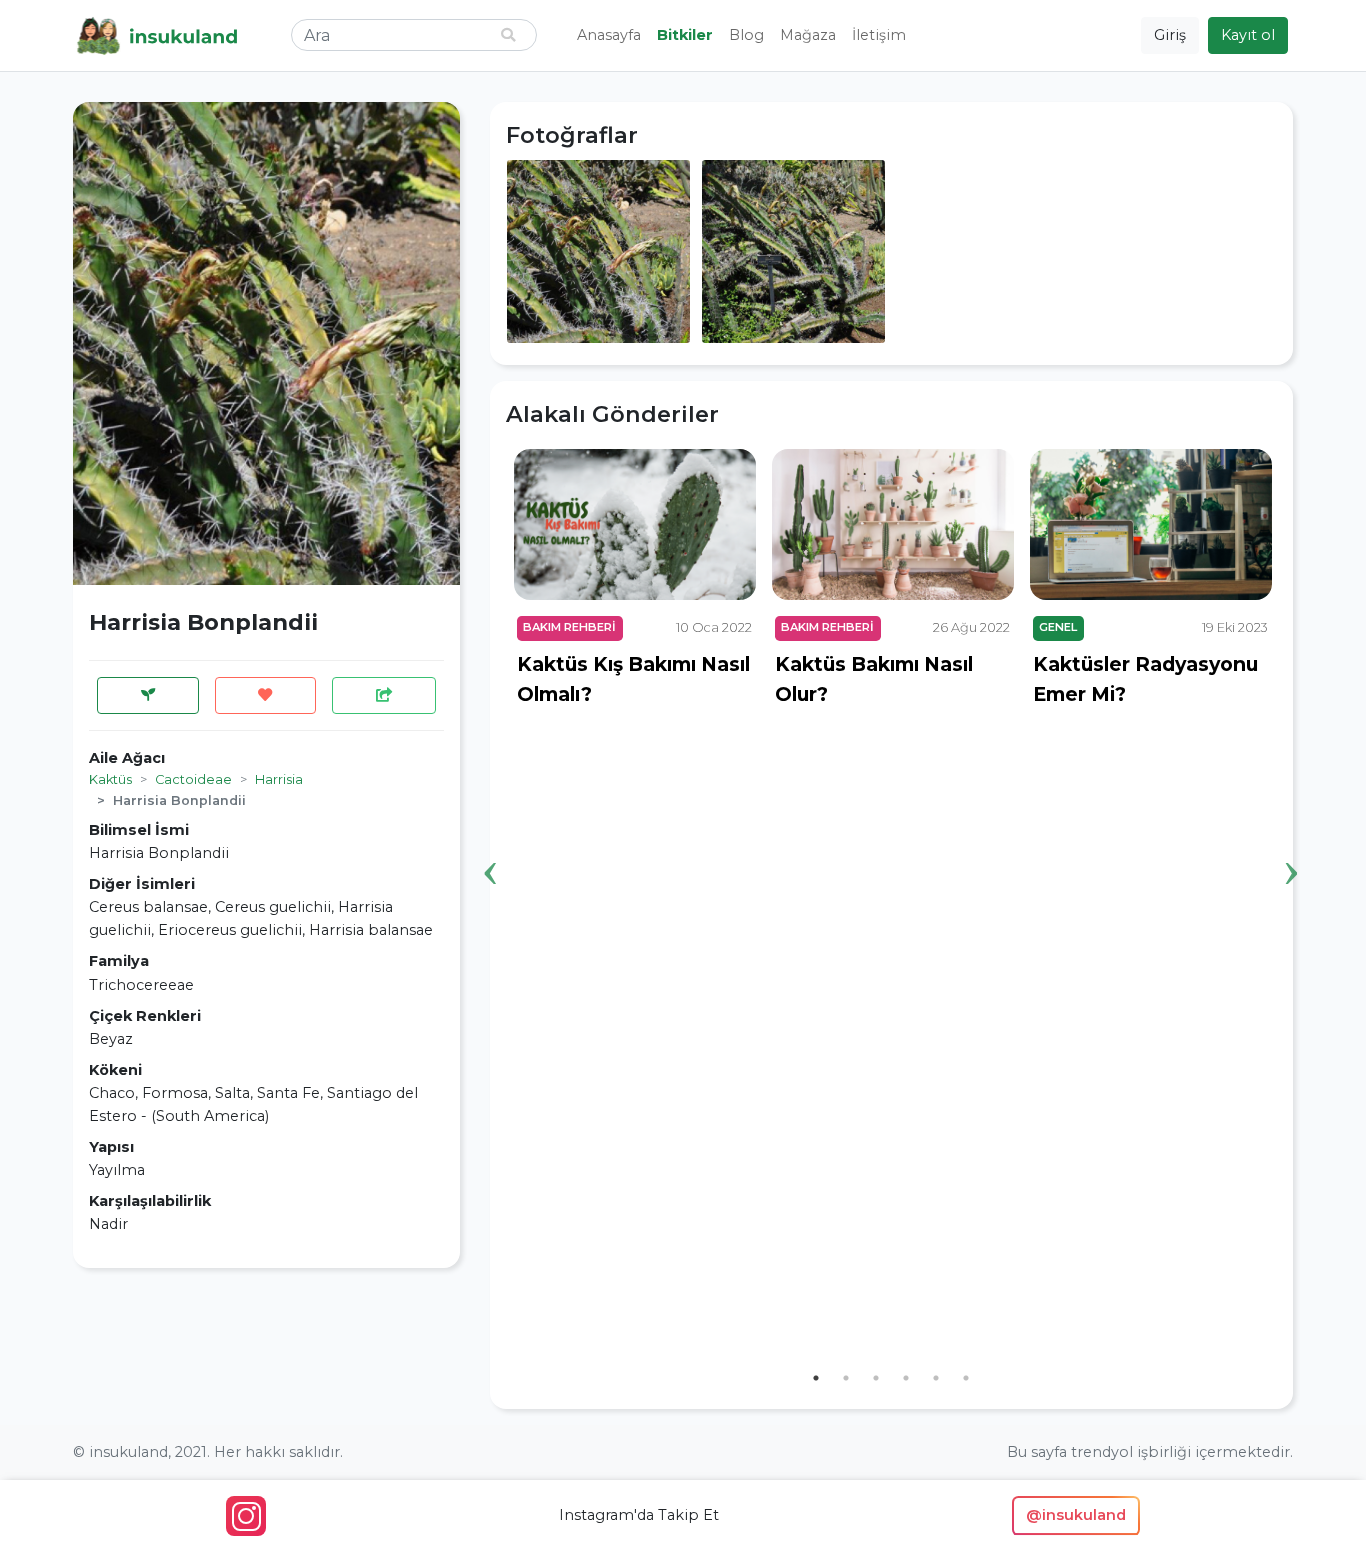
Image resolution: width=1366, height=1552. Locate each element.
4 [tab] (906, 1378)
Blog (746, 35)
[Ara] (508, 35)
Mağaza (808, 35)
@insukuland (1076, 1515)
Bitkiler (685, 35)
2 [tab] (846, 1378)
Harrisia (279, 779)
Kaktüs (110, 779)
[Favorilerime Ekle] (266, 695)
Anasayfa (609, 35)
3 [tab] (876, 1378)
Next (1292, 842)
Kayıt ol (1248, 35)
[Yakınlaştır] (598, 250)
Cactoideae (193, 779)
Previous (491, 842)
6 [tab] (966, 1378)
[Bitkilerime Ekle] (148, 695)
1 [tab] (816, 1378)
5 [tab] (936, 1378)
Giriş (1170, 35)
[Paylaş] (384, 695)
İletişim (879, 35)
